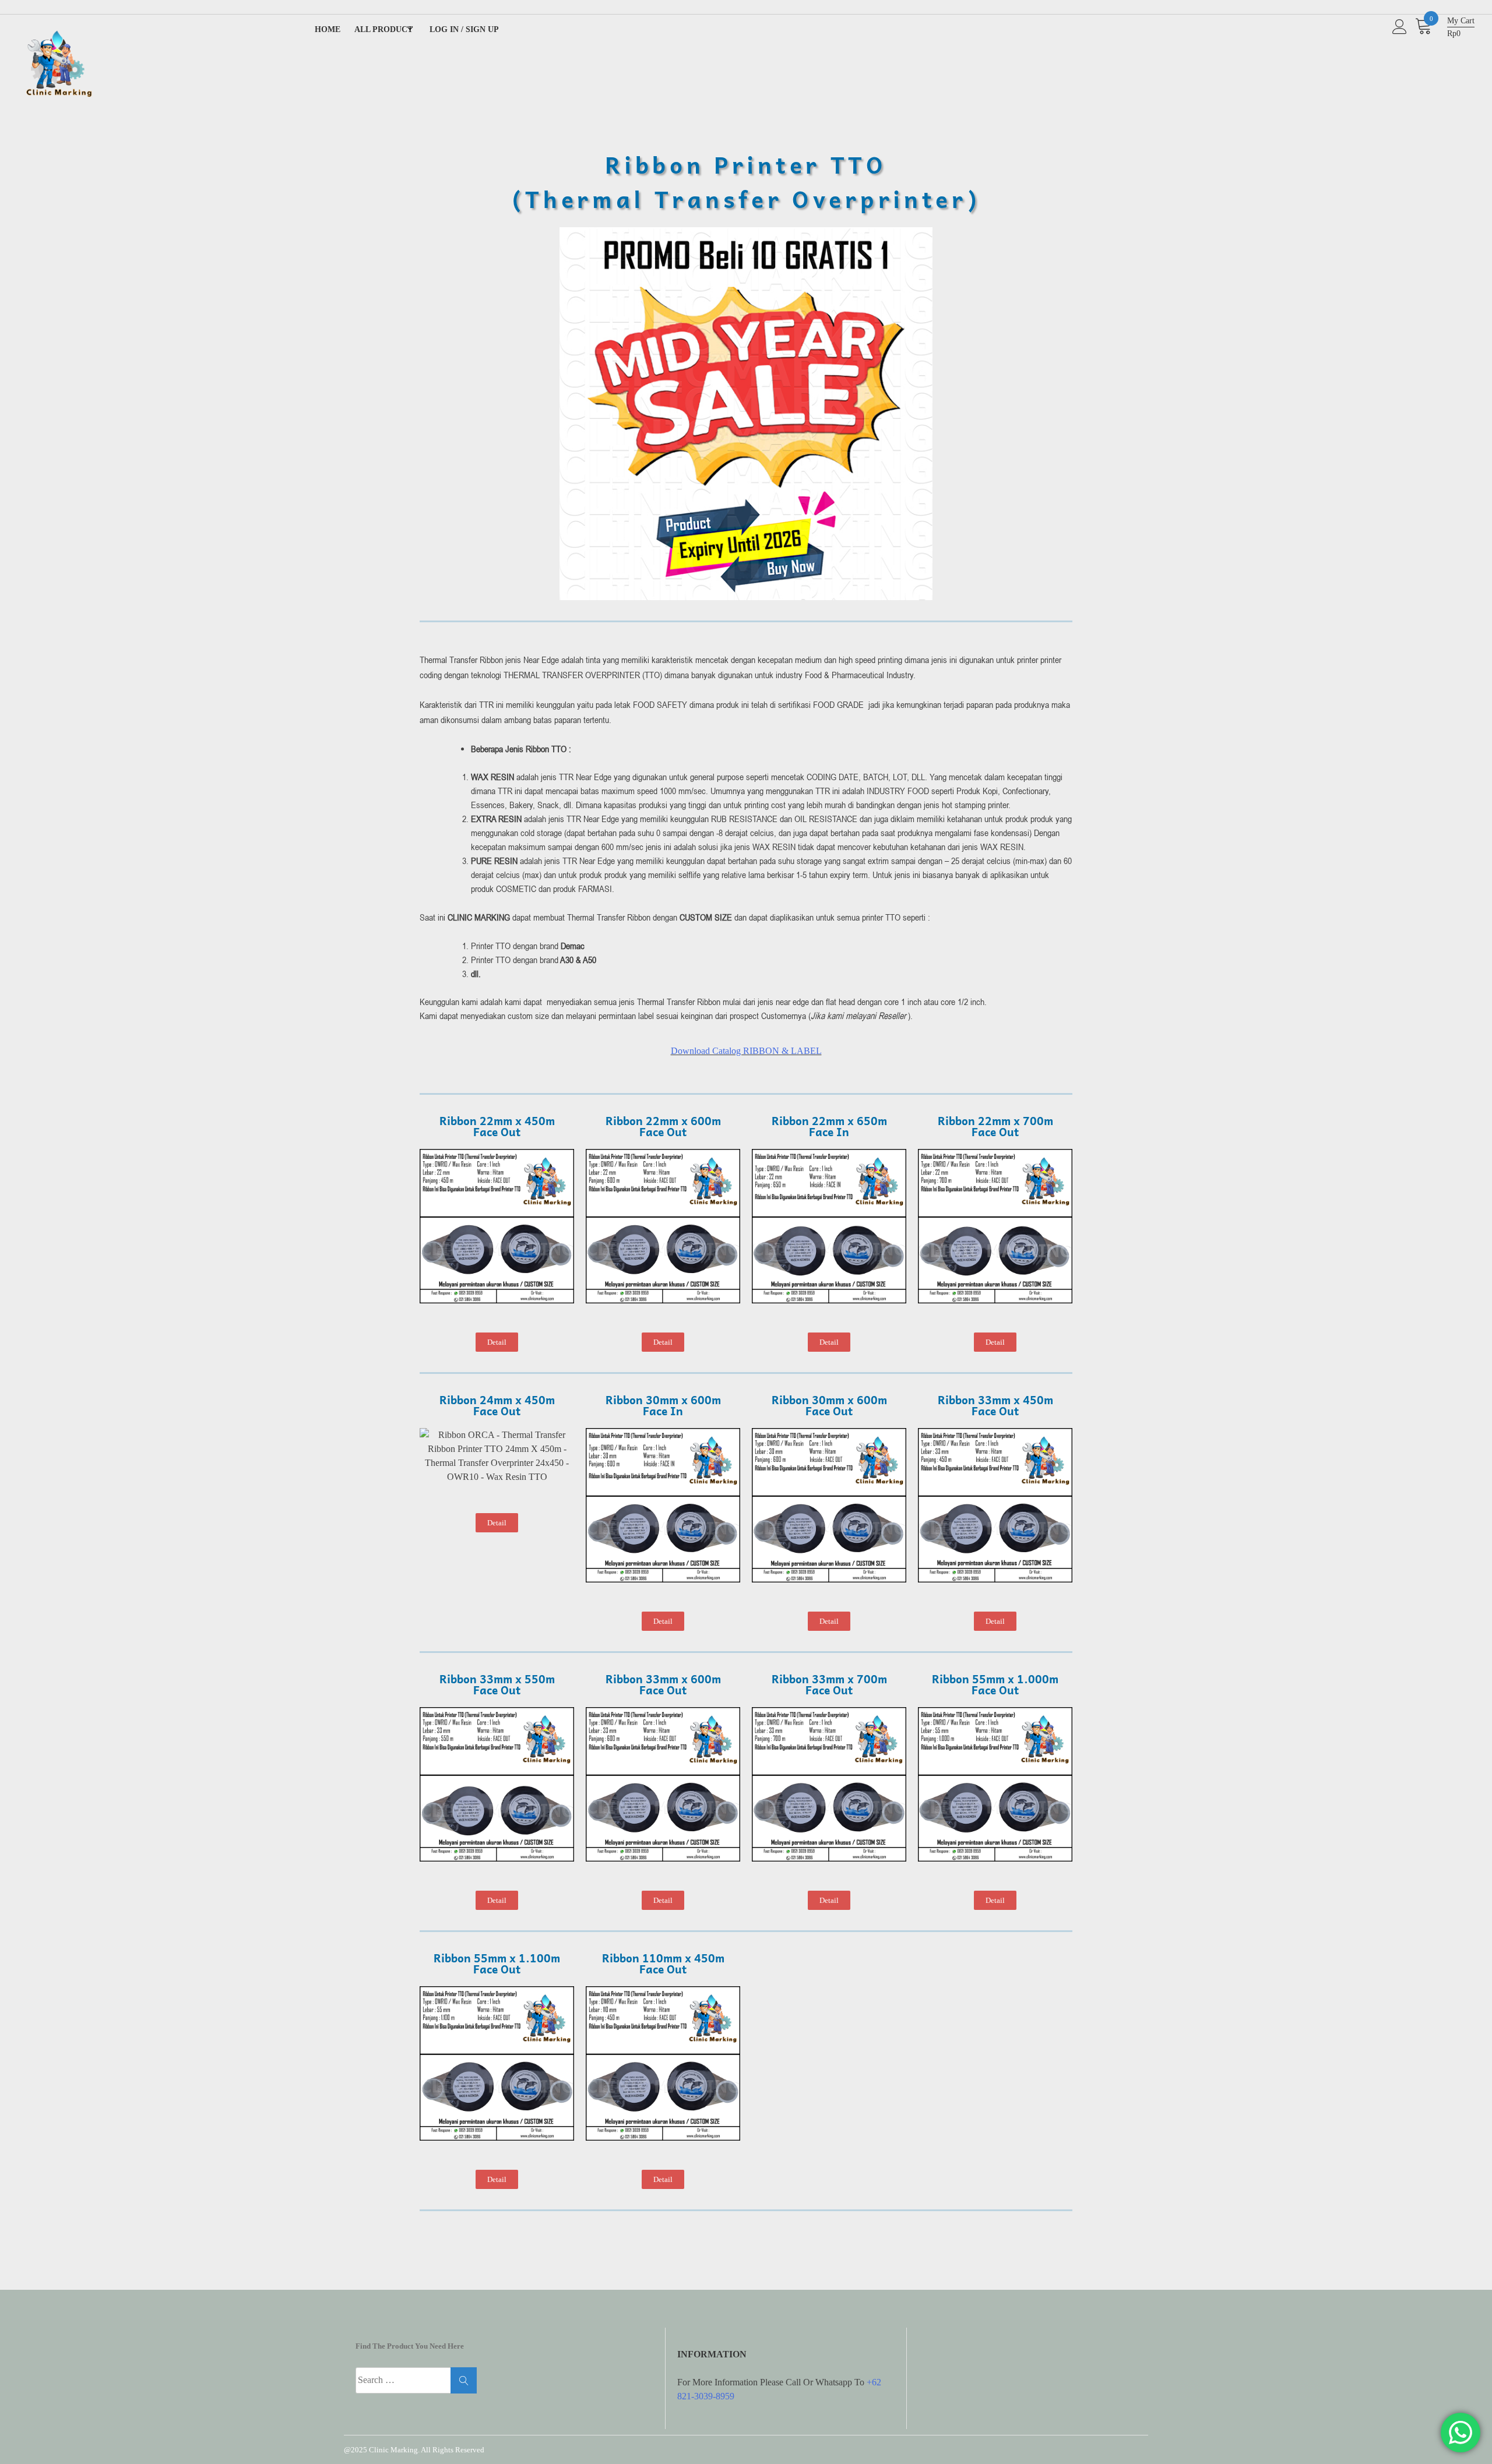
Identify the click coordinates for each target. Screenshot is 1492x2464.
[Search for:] (416, 2380)
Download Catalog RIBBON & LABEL (746, 1051)
